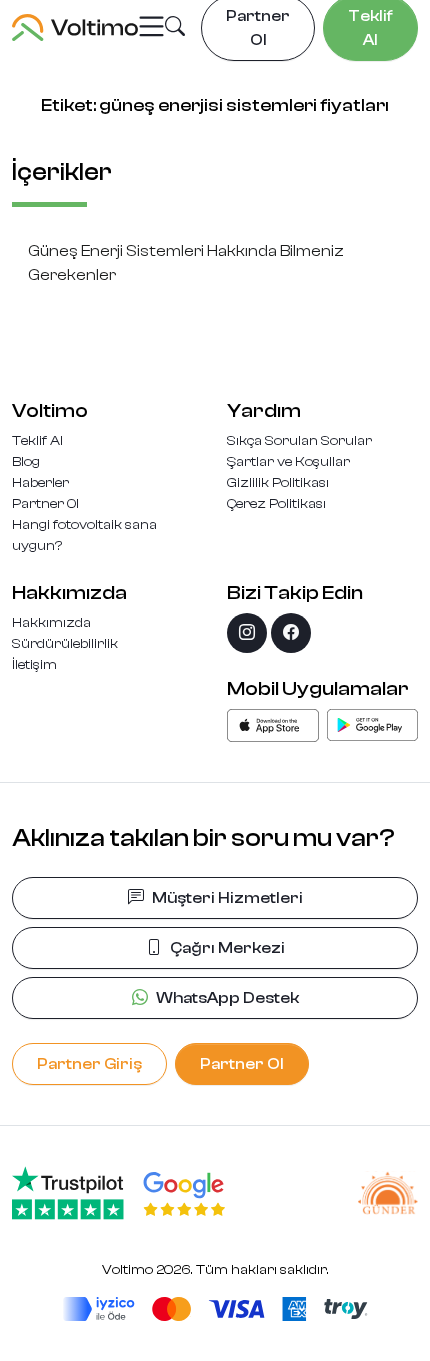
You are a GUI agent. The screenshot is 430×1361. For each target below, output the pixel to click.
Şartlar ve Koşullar (288, 462)
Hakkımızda (51, 623)
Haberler (40, 483)
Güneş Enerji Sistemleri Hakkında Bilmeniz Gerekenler (186, 263)
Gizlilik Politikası (278, 483)
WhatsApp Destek (227, 998)
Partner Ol (45, 504)
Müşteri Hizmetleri (227, 898)
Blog (26, 462)
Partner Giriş (89, 1064)
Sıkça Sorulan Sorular (299, 441)
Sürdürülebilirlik (65, 644)
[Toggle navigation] (151, 27)
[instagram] (247, 633)
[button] (175, 29)
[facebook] (291, 633)
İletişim (34, 665)
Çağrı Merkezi (227, 948)
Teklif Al (37, 441)
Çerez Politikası (276, 504)
